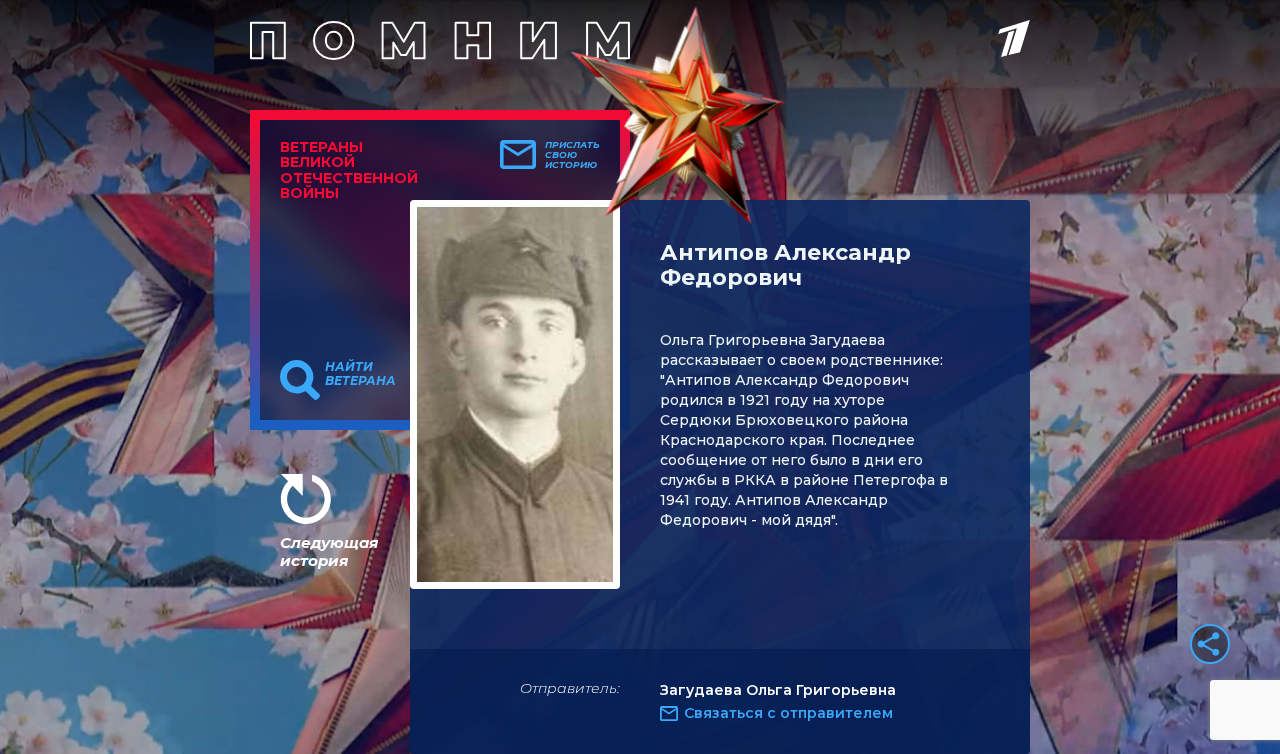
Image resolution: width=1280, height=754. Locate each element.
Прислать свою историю (572, 155)
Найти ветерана (360, 374)
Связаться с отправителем (788, 713)
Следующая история (329, 551)
